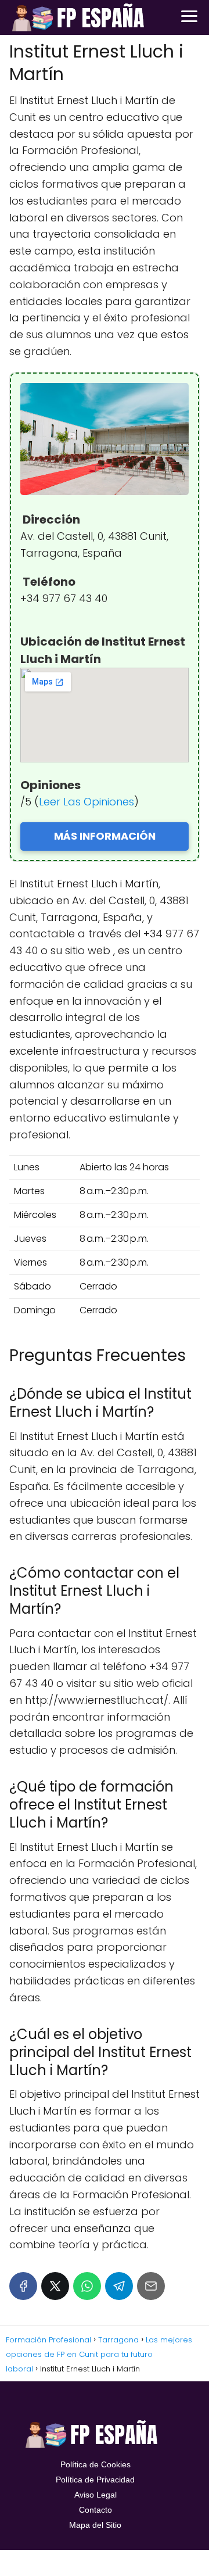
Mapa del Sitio (95, 2525)
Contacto (96, 2510)
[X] (55, 2286)
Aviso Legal (96, 2495)
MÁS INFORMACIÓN (105, 836)
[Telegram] (119, 2286)
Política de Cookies (96, 2464)
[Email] (151, 2286)
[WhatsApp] (87, 2286)
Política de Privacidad (95, 2480)
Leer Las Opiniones (87, 802)
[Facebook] (23, 2286)
